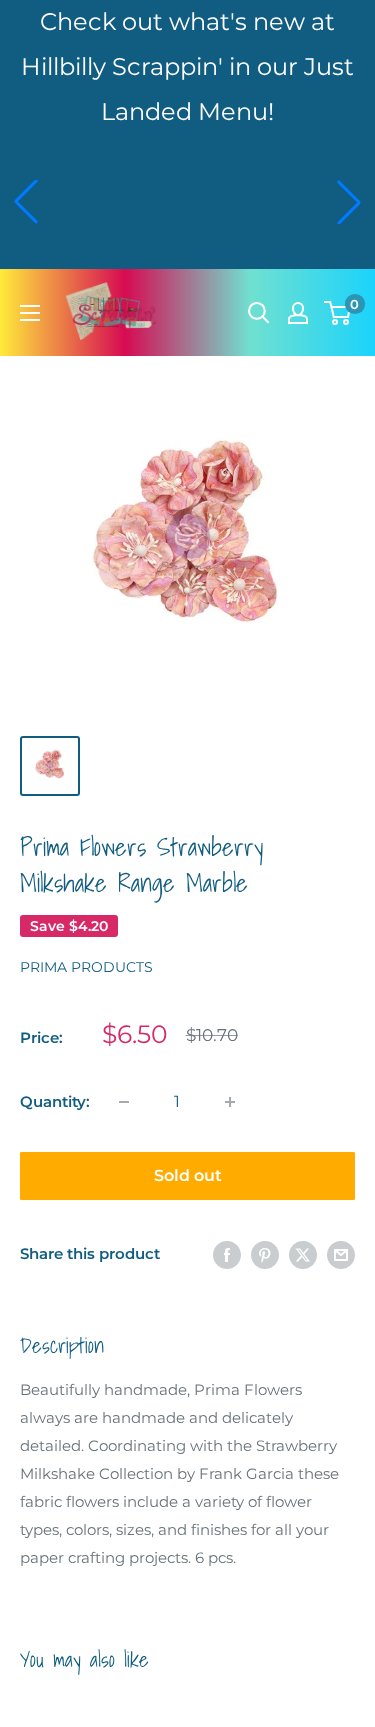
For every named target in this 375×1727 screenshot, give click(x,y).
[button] (26, 202)
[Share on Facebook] (227, 1254)
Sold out (188, 1175)
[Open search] (259, 313)
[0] (338, 313)
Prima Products (86, 967)
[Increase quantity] (230, 1102)
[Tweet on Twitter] (303, 1254)
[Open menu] (30, 313)
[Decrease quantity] (124, 1102)
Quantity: (55, 1101)
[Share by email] (341, 1254)
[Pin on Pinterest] (265, 1254)
